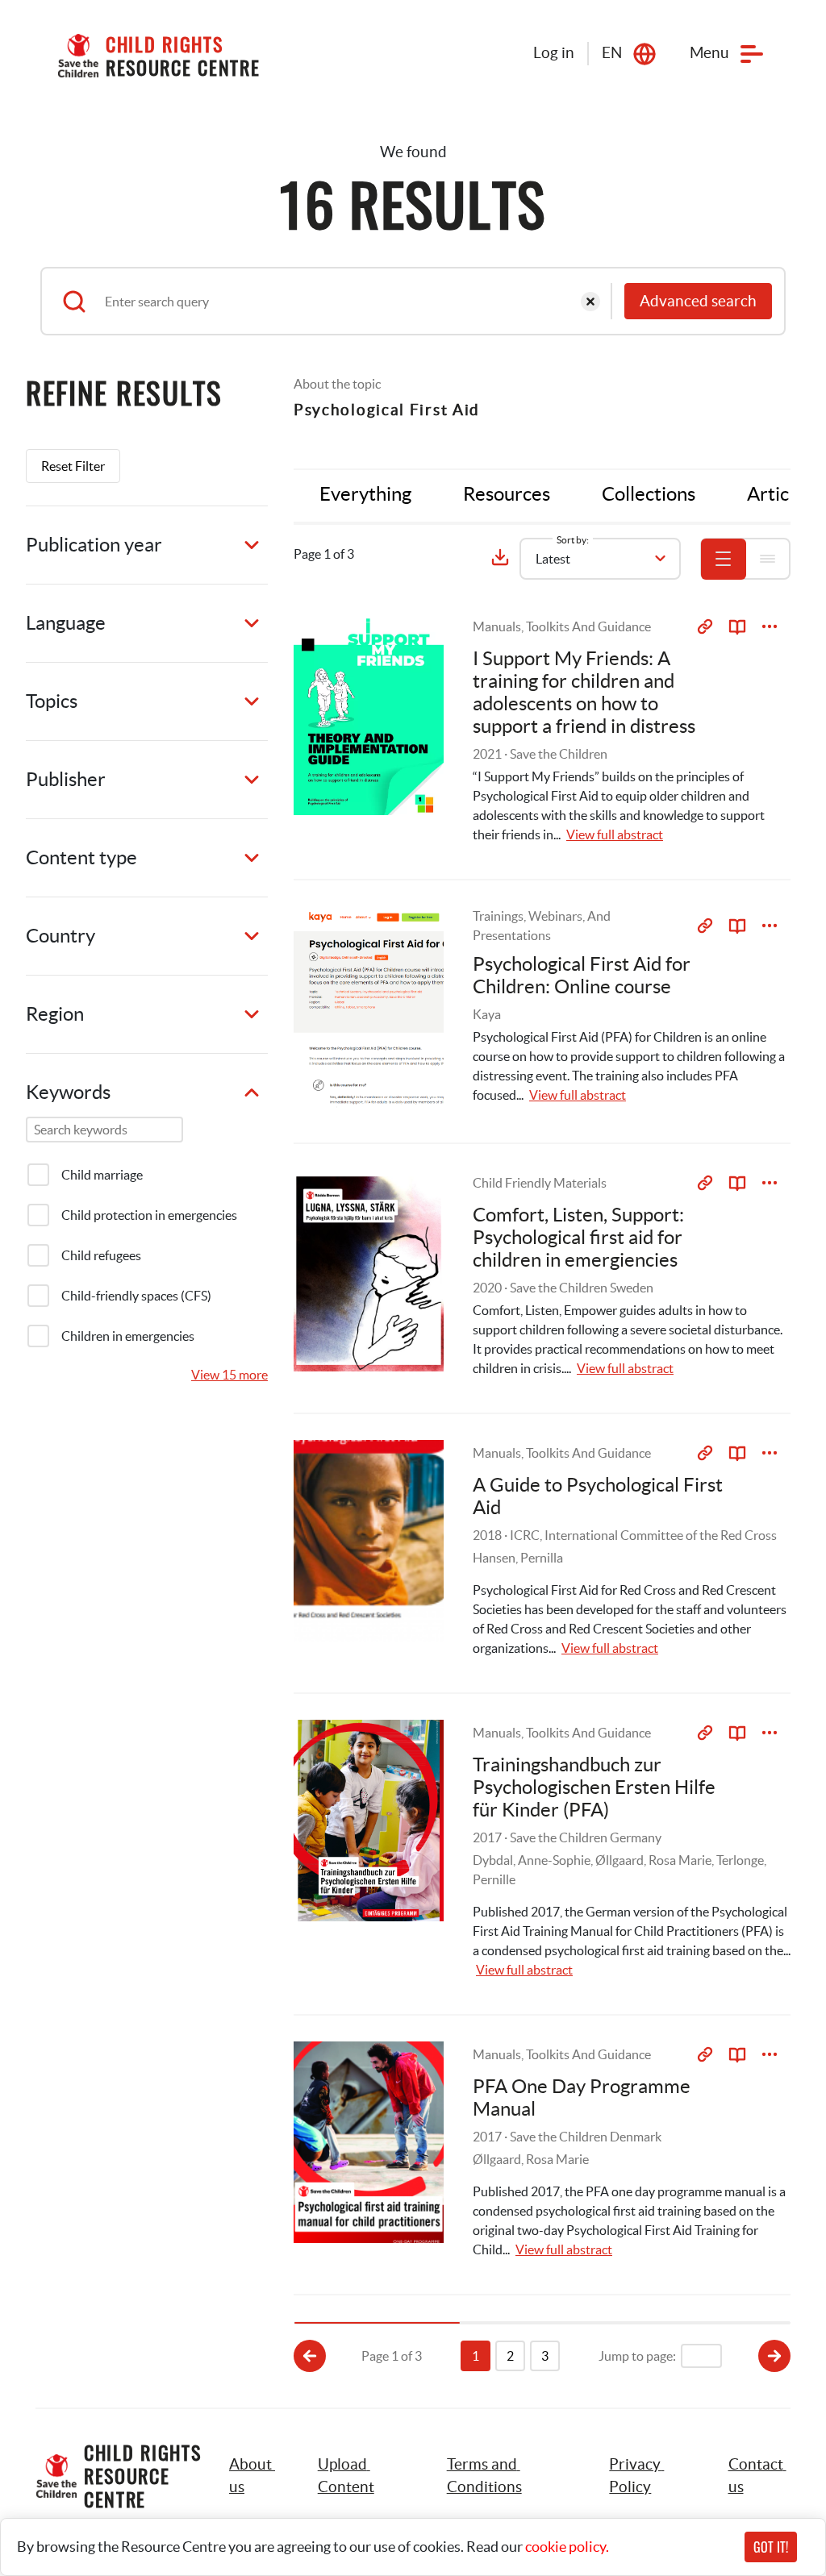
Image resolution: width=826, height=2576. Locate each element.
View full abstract (615, 834)
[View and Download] (770, 626)
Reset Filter (73, 466)
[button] (364, 2476)
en (612, 53)
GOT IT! (771, 2547)
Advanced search (698, 301)
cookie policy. (567, 2547)
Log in (554, 53)
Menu (709, 53)
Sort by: (573, 540)
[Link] (705, 626)
